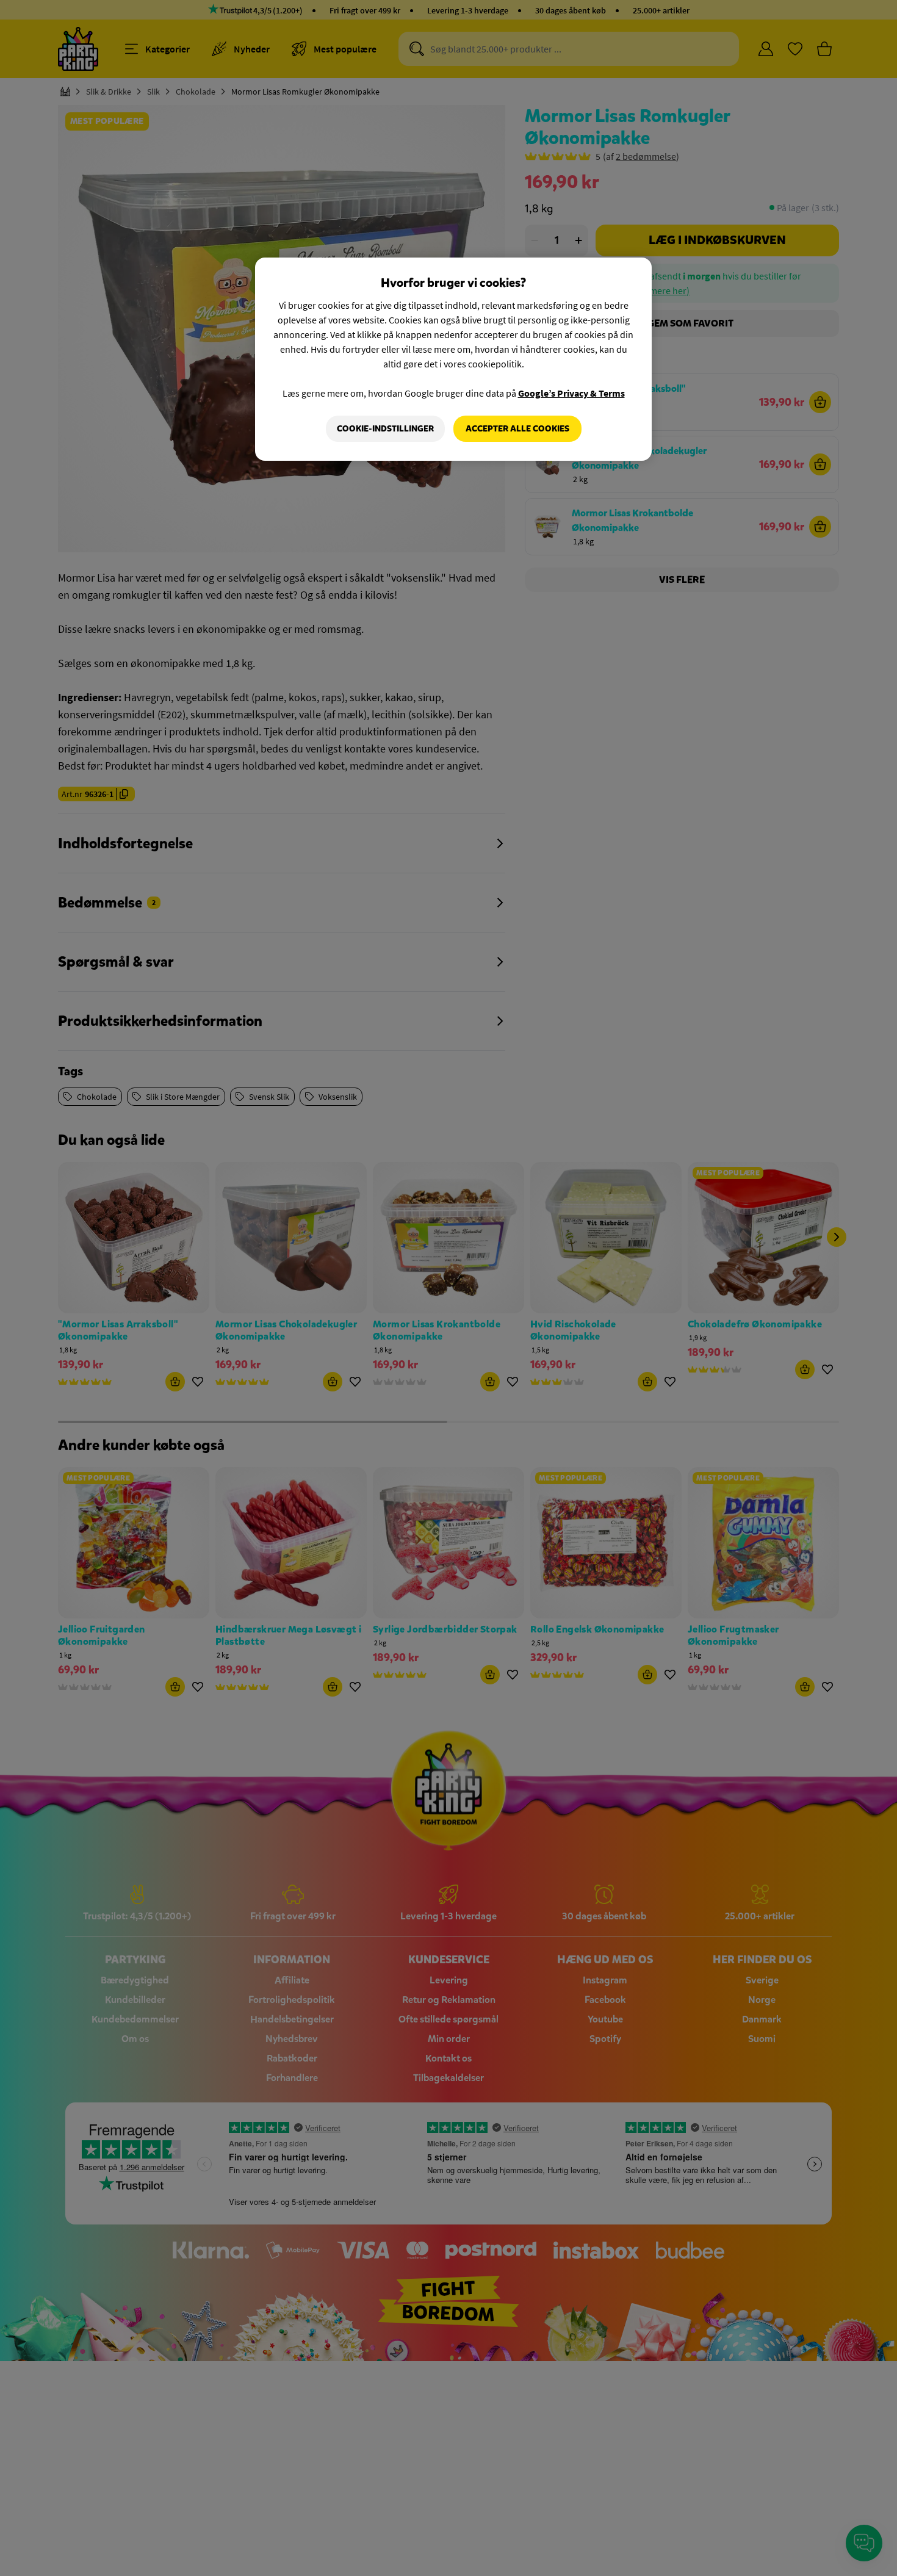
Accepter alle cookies (517, 429)
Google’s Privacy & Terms (571, 393)
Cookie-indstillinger (385, 429)
